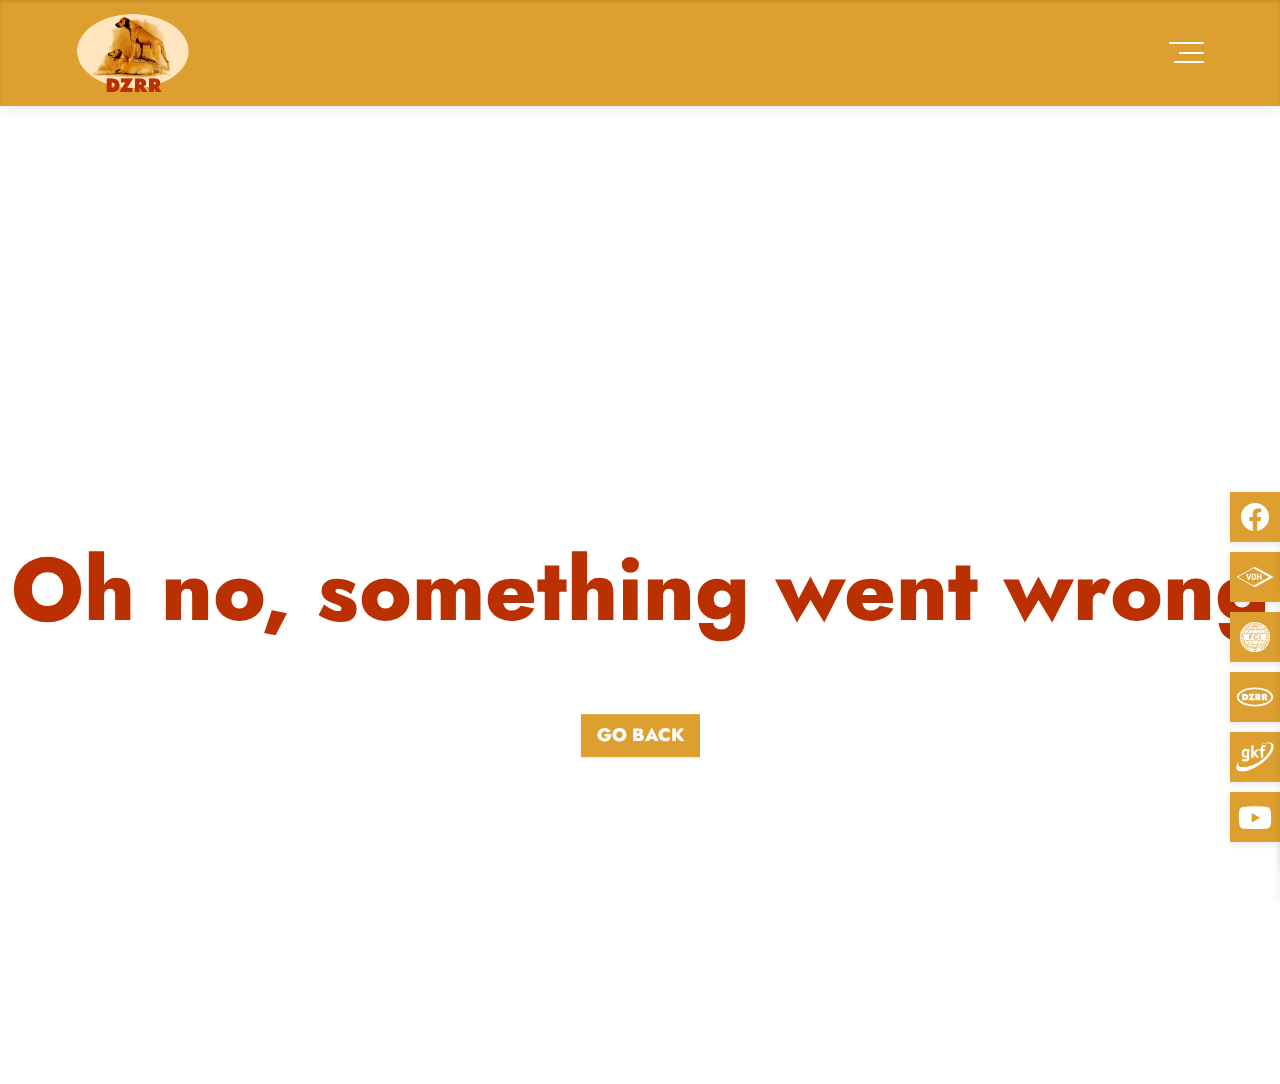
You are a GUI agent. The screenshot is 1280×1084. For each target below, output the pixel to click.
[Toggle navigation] (1186, 52)
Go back (640, 735)
